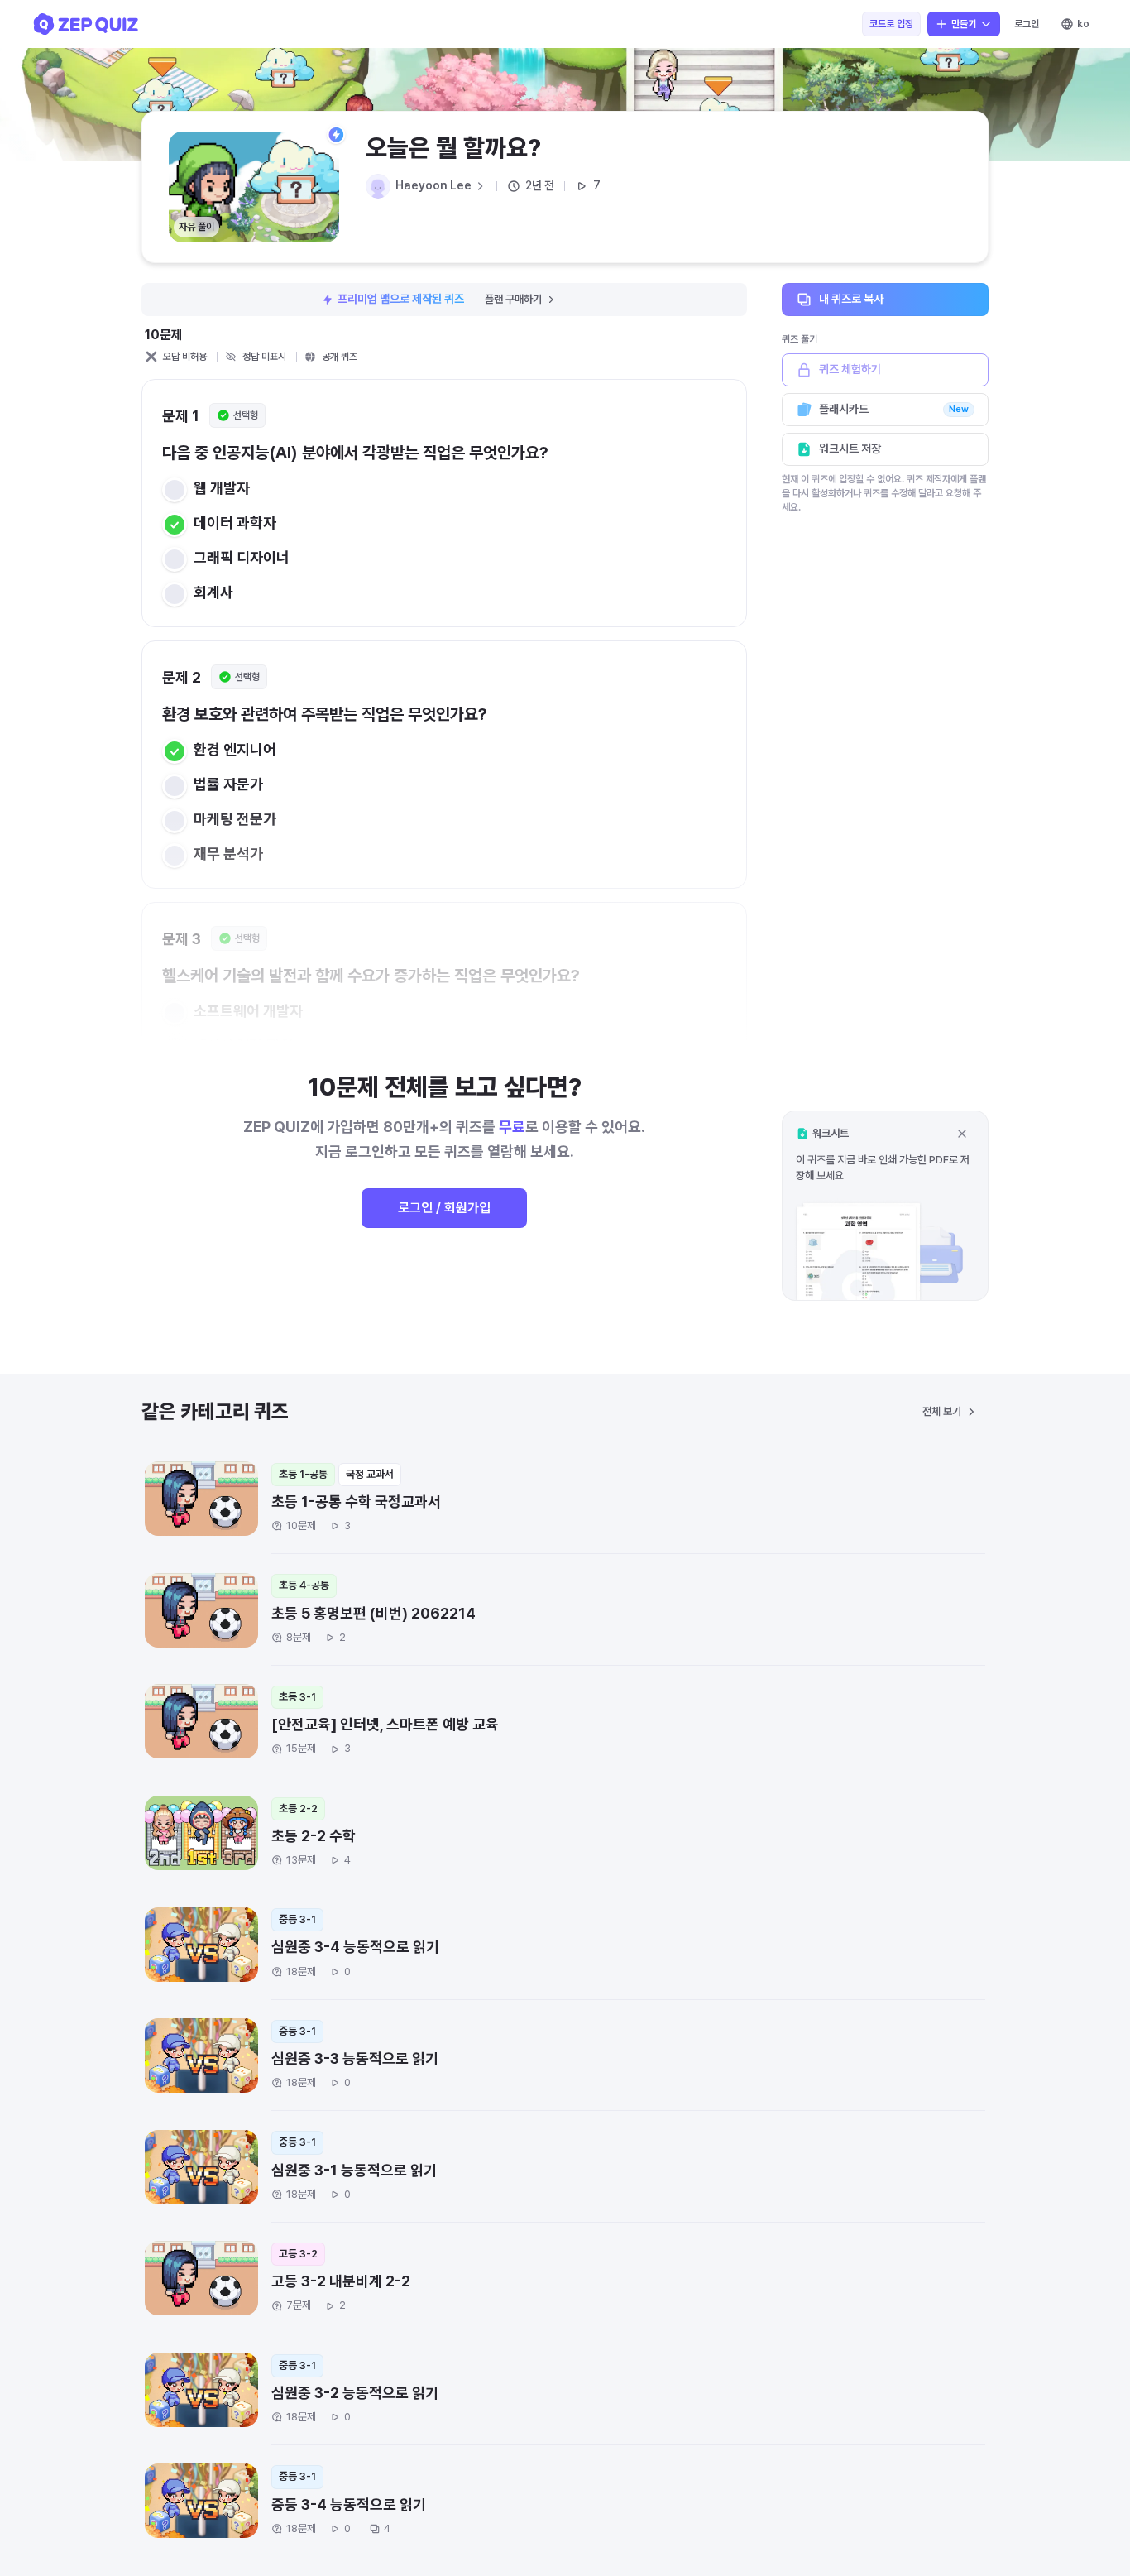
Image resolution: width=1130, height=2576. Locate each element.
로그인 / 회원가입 (444, 1208)
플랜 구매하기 (513, 299)
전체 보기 (942, 1411)
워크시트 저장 (850, 449)
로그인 (1027, 24)
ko (1083, 24)
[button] (885, 1205)
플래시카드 (894, 409)
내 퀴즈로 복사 (851, 299)
